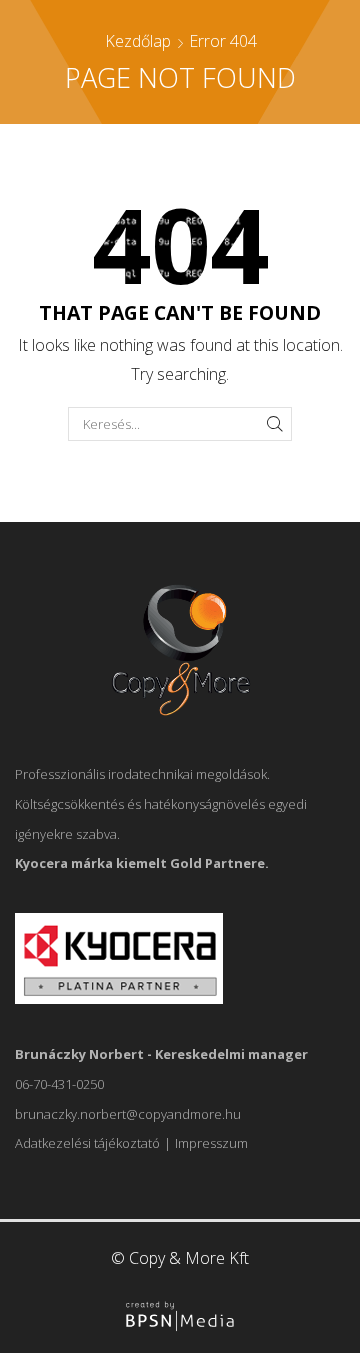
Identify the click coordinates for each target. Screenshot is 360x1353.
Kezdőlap (138, 41)
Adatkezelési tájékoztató (87, 1143)
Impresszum (211, 1143)
